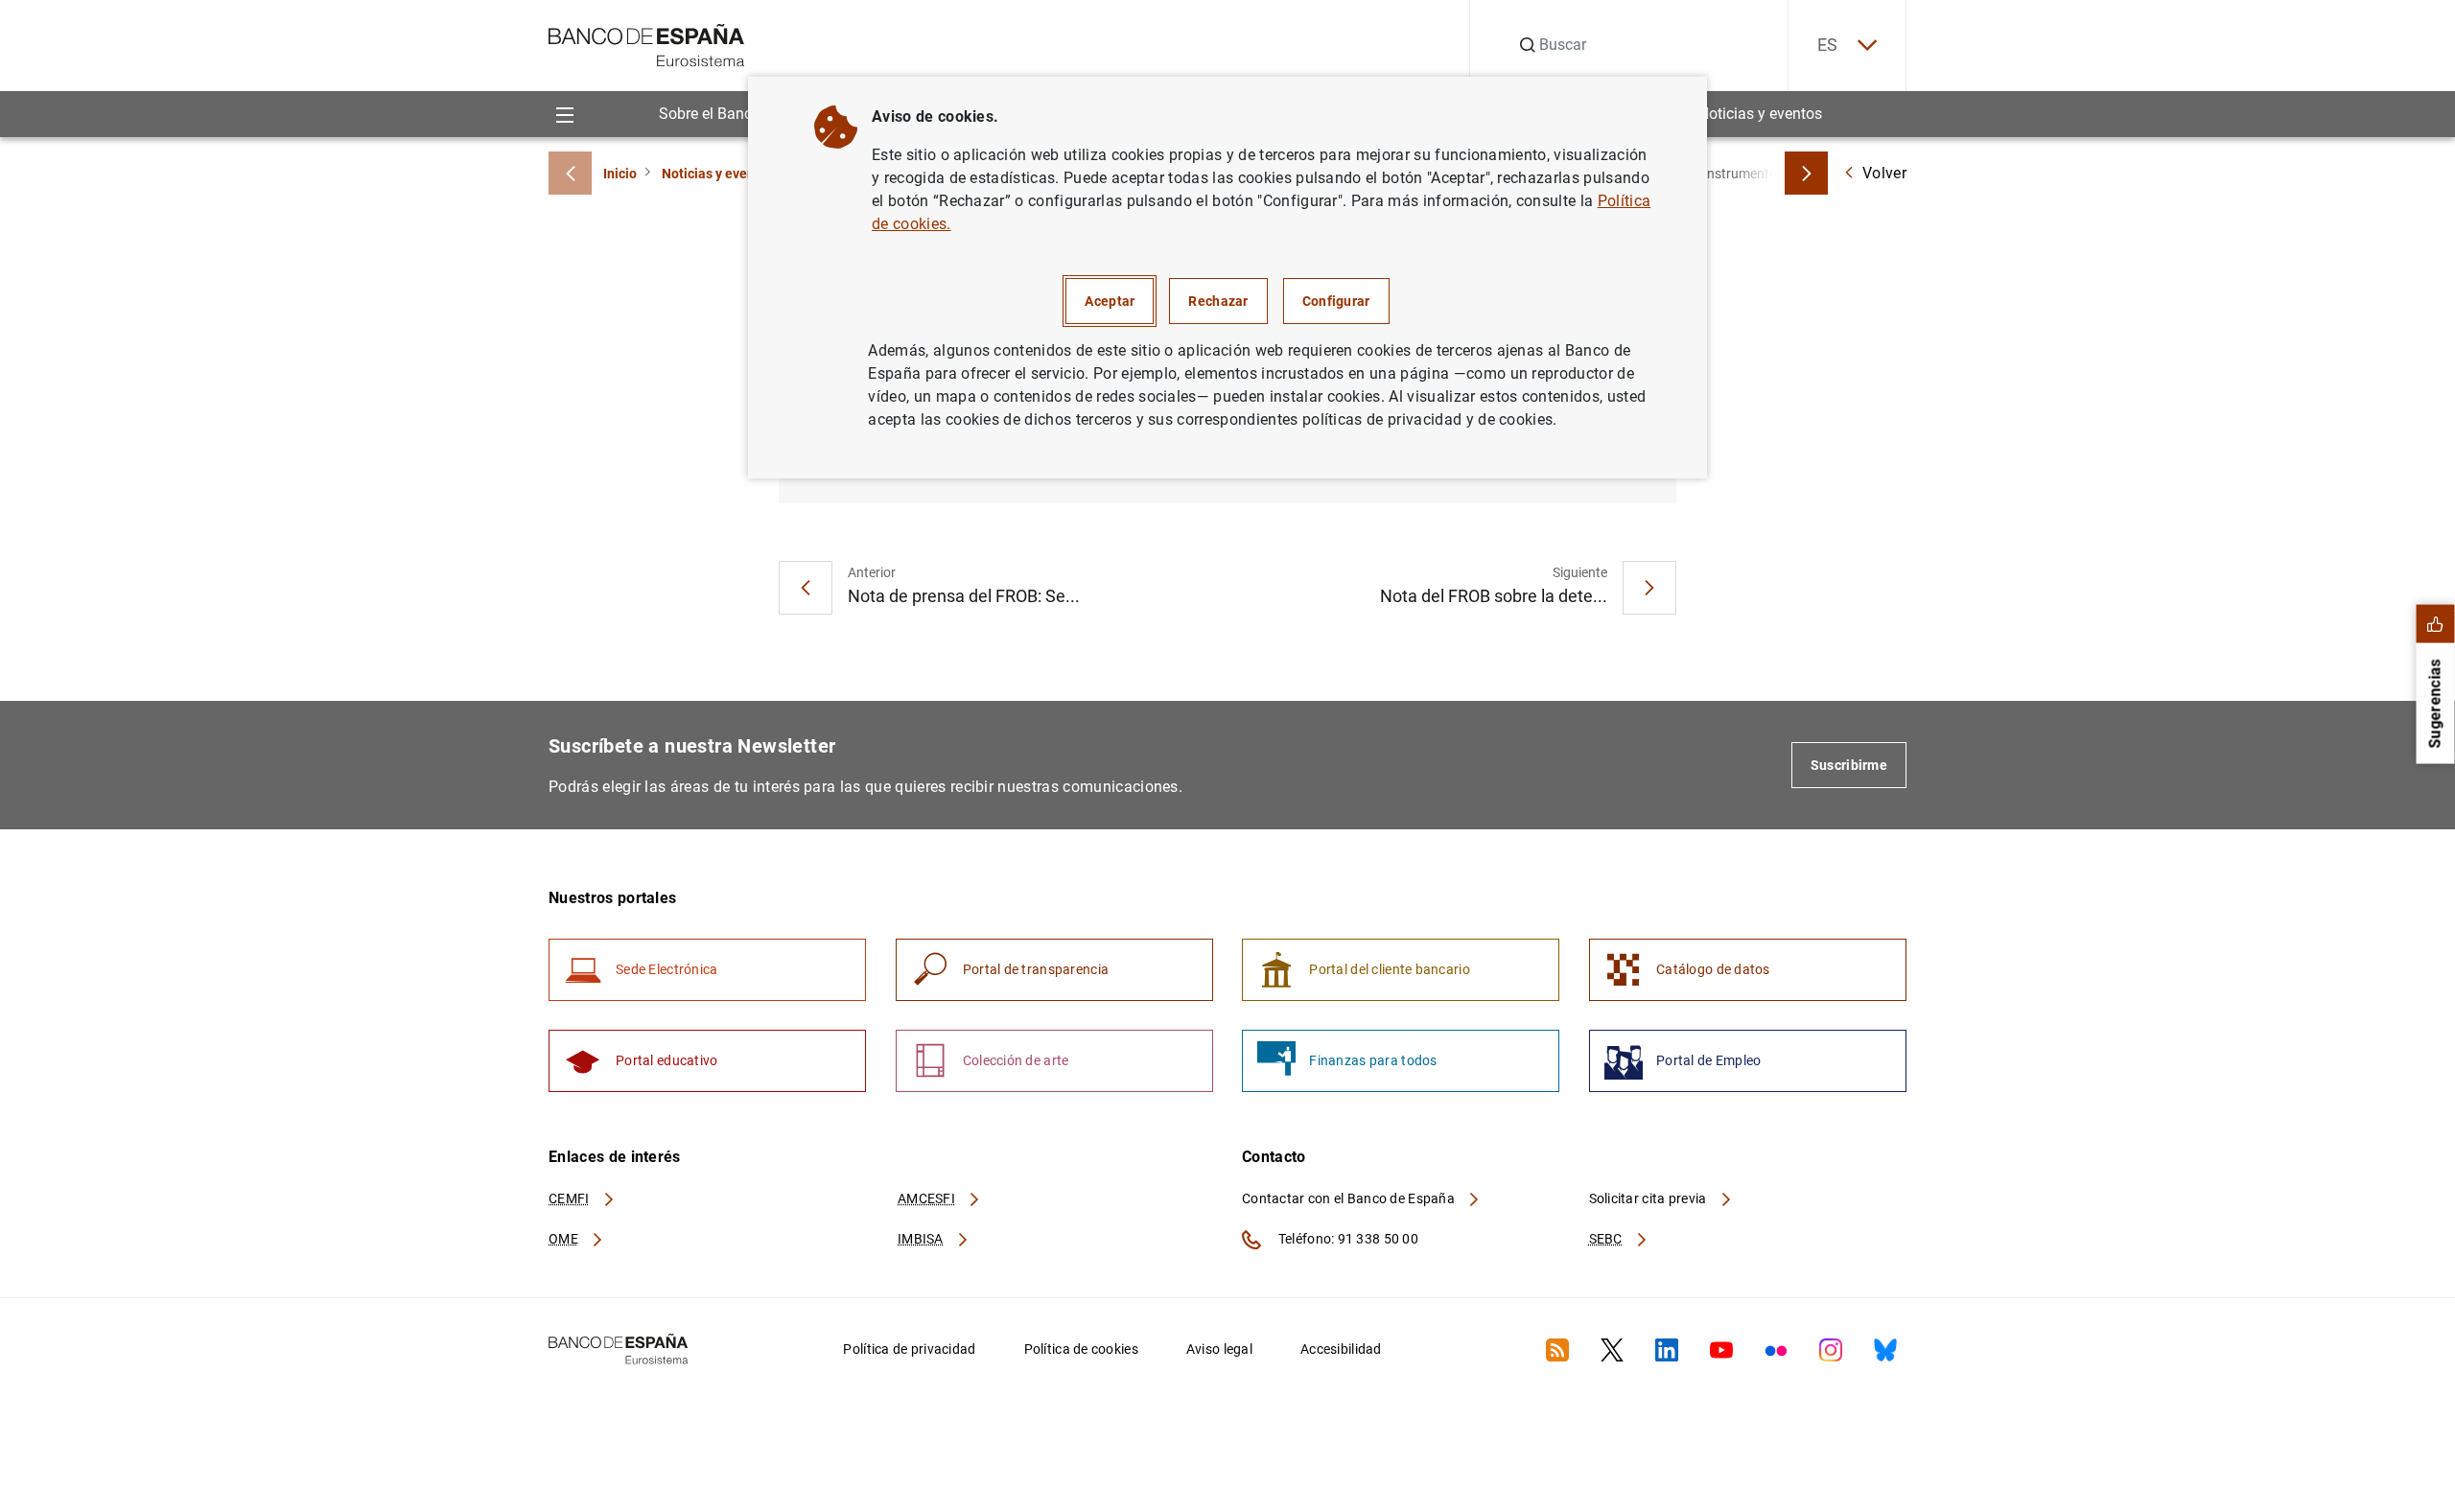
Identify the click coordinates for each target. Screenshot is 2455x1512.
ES (1828, 45)
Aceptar (1110, 301)
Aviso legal (1219, 1349)
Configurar (1336, 301)
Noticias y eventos (1760, 114)
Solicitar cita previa (1649, 1198)
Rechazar (1218, 301)
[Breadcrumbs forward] (1806, 173)
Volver (1884, 173)
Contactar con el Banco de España (1350, 1198)
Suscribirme (1849, 765)
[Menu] (564, 114)
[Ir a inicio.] (647, 44)
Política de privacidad (909, 1349)
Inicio (620, 174)
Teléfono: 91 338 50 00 (1347, 1239)
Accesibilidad (1341, 1349)
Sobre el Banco (710, 114)
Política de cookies (1081, 1349)
